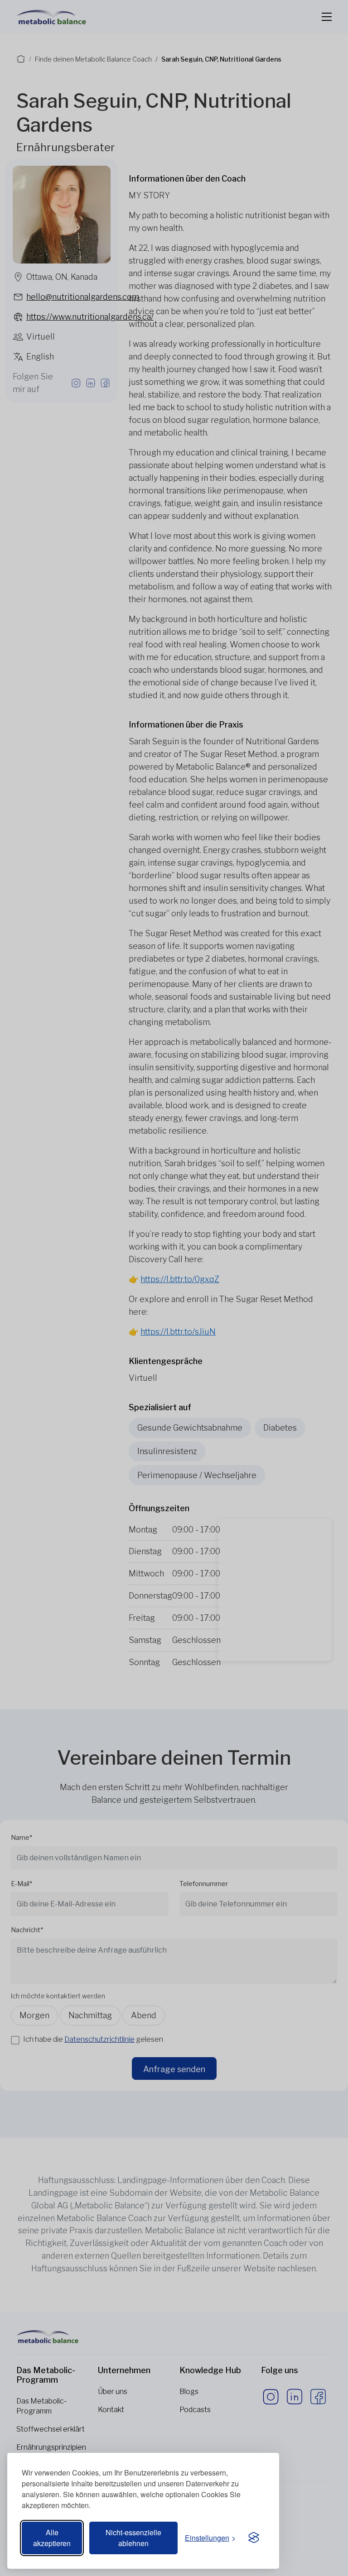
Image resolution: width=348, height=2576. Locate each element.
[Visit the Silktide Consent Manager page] (254, 2538)
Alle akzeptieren (52, 2538)
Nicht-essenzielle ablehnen (133, 2538)
